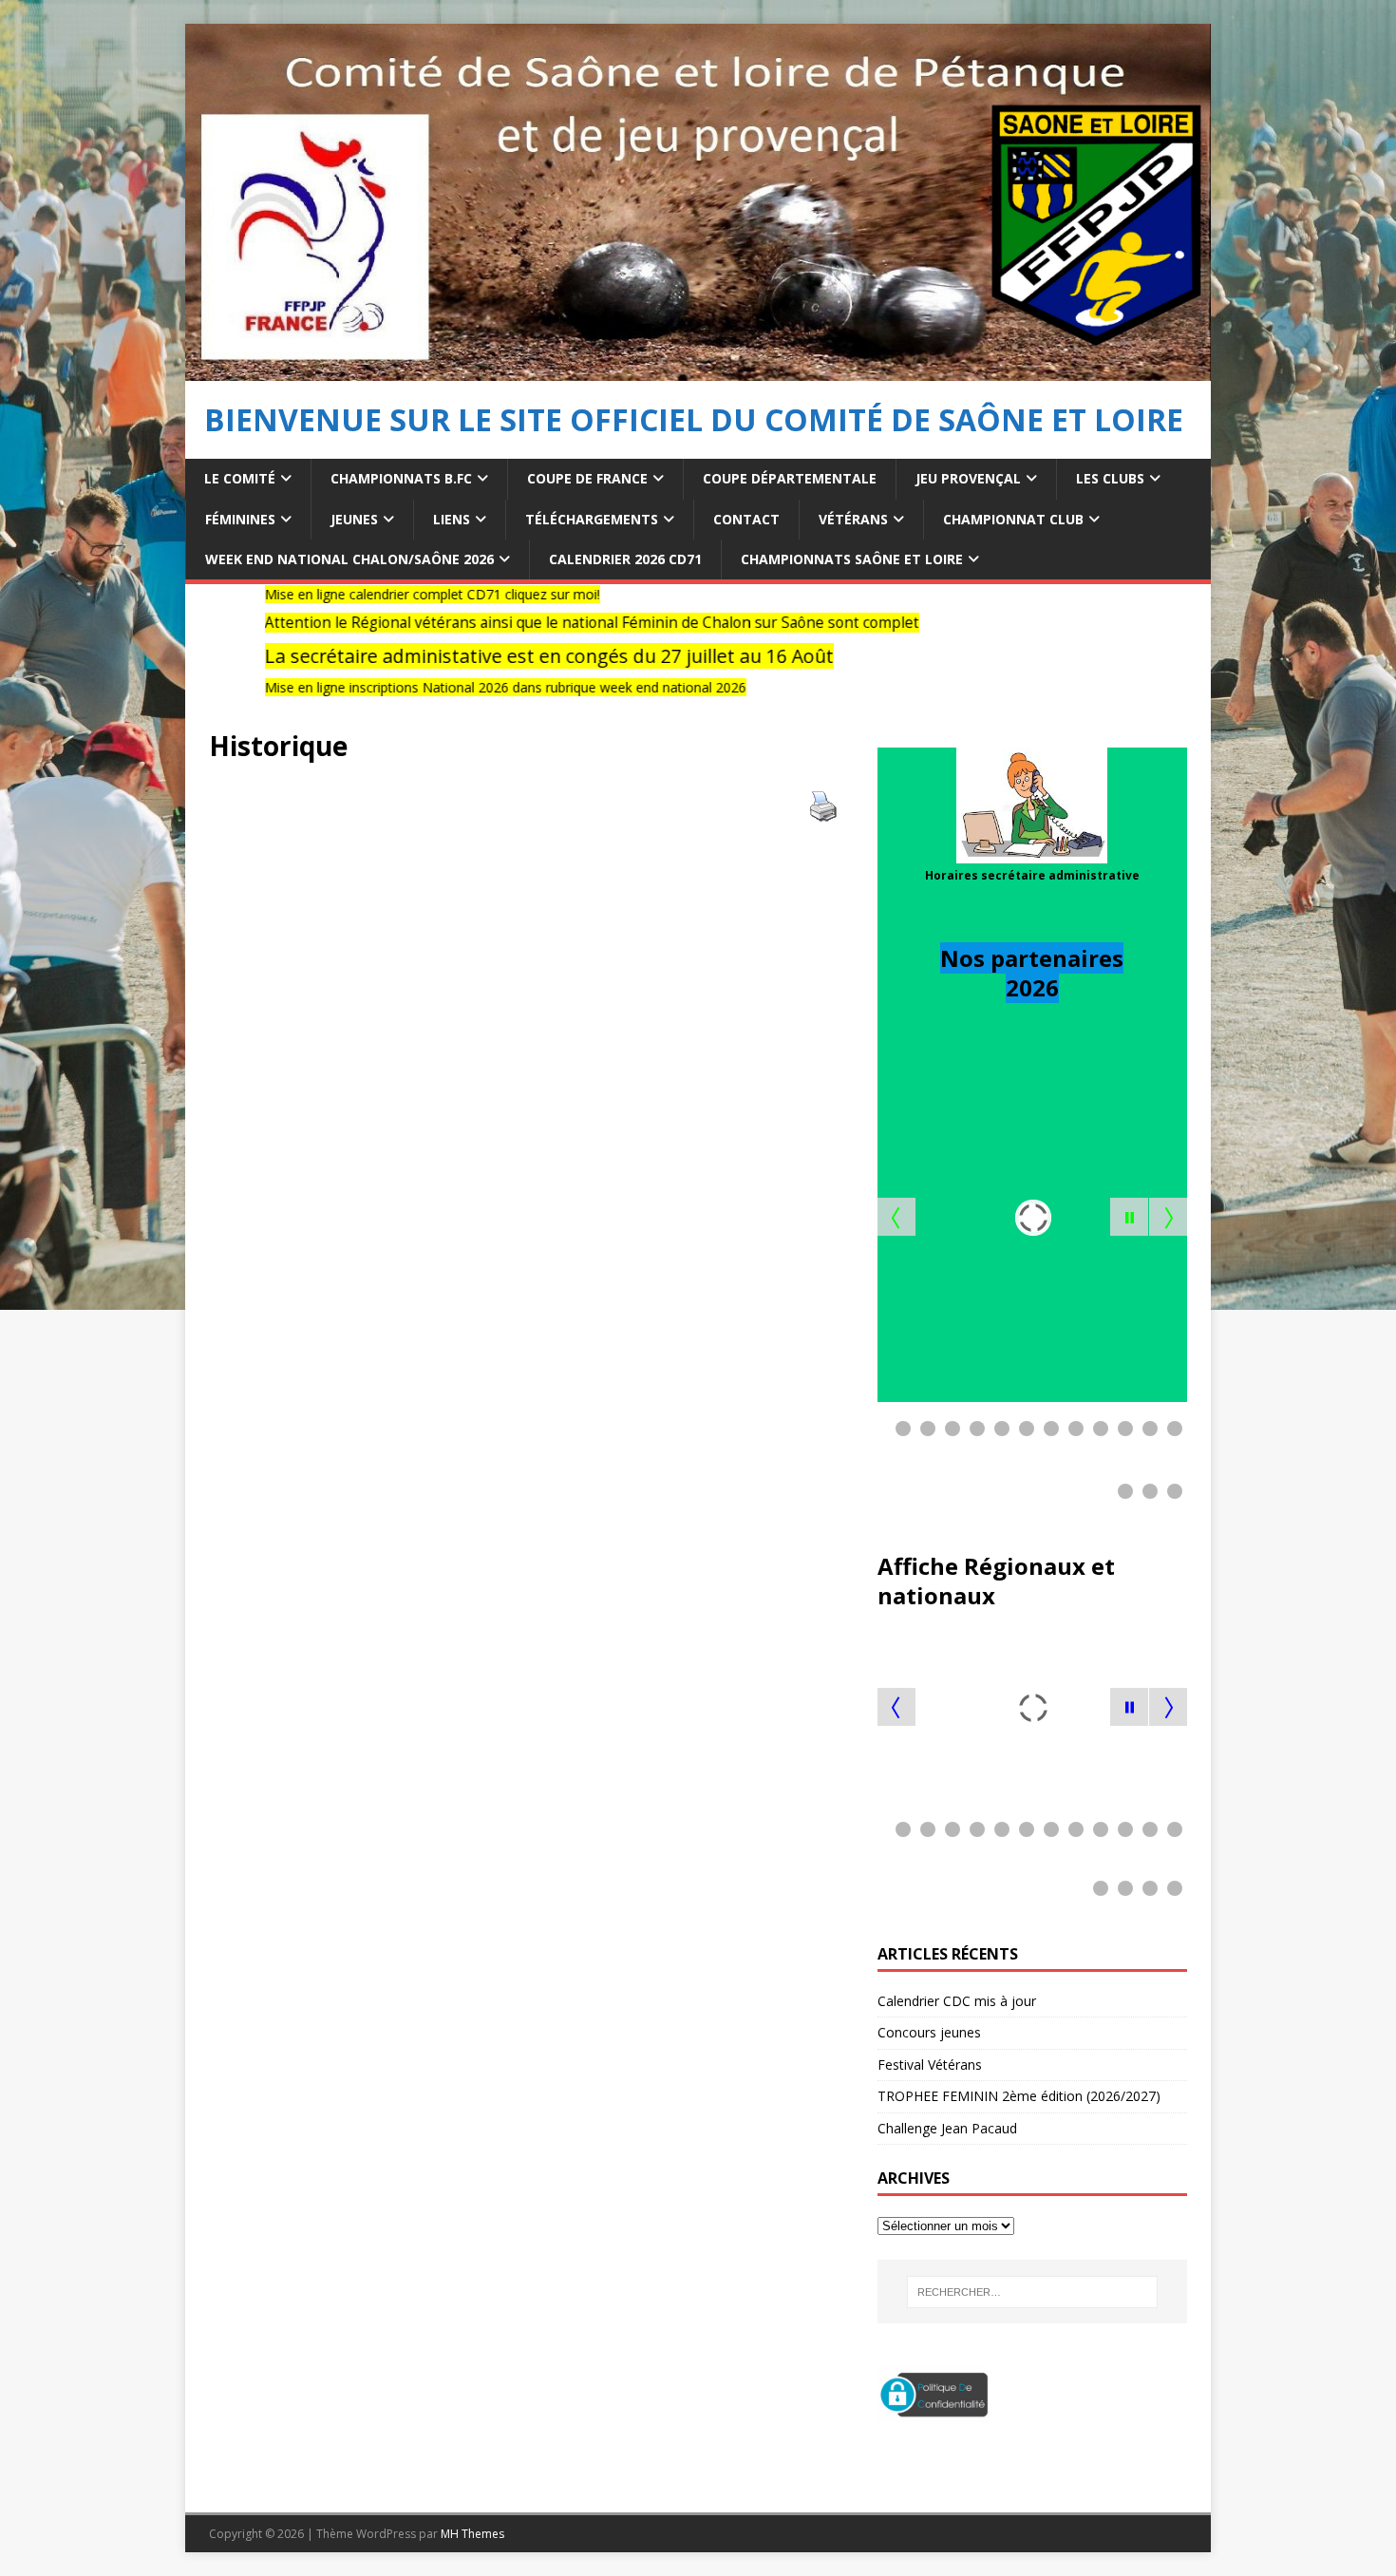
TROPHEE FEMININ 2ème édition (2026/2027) (1019, 2096)
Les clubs (1110, 478)
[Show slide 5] (1002, 1429)
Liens (452, 519)
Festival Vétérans (930, 2065)
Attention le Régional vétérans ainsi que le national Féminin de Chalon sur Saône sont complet (482, 623)
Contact (746, 519)
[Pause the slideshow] (1129, 1217)
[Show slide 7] (1051, 1429)
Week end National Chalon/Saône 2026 (349, 559)
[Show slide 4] (977, 1429)
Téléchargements (592, 519)
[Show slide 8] (1076, 1429)
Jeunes (354, 519)
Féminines (240, 519)
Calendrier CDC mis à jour (957, 2001)
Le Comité (240, 478)
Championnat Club (1013, 519)
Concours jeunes (929, 2032)
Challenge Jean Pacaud (949, 2128)
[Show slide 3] (953, 1429)
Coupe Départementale (790, 478)
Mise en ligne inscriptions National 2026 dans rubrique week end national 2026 (396, 687)
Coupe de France (587, 478)
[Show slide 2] (928, 1429)
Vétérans (853, 519)
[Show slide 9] (1101, 1429)
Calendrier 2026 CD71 (625, 559)
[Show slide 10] (1125, 1429)
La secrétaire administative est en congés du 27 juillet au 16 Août (439, 656)
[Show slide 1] (903, 1429)
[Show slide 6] (1027, 1429)
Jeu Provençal (968, 478)
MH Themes (472, 2534)
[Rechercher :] (1032, 2292)
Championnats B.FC (401, 478)
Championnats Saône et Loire (852, 559)
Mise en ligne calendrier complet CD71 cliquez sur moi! (322, 594)
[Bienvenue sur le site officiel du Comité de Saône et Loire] (698, 370)
